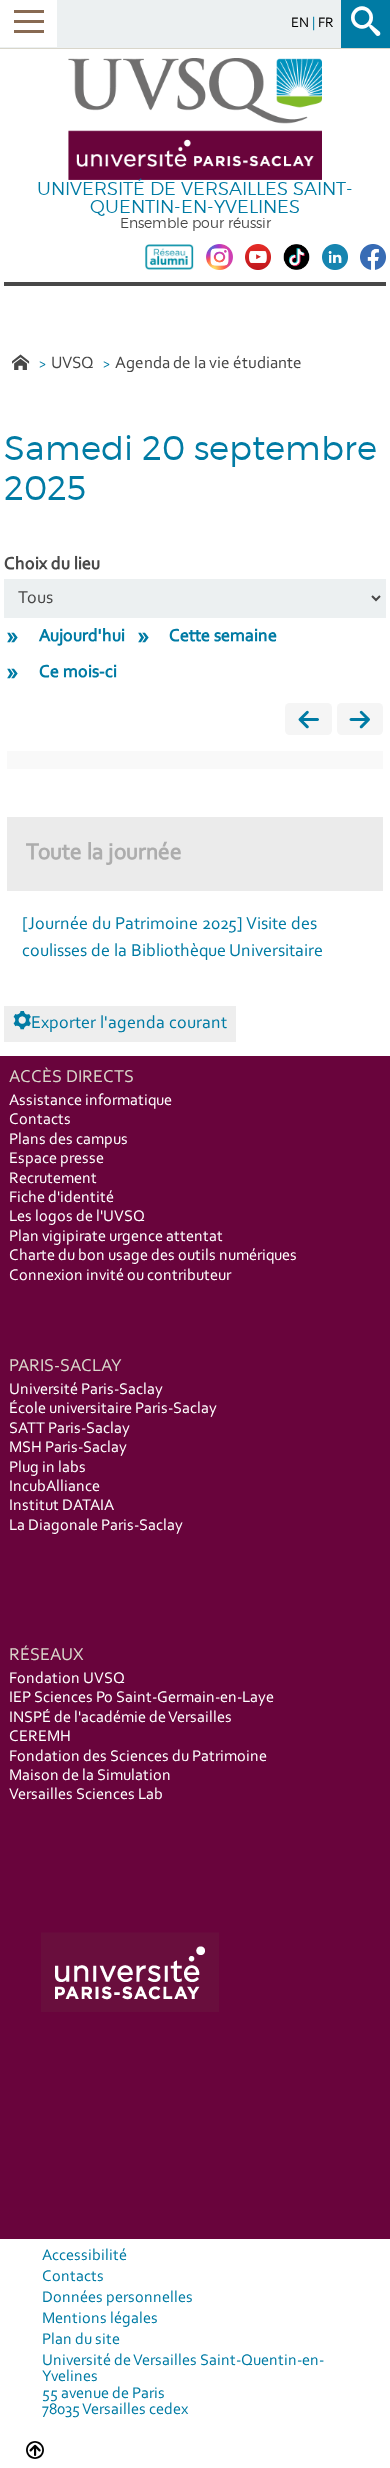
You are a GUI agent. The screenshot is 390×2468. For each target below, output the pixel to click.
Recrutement (53, 1179)
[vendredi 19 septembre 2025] (308, 724)
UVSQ (74, 363)
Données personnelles (117, 2298)
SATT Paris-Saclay (69, 1429)
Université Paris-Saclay (86, 1390)
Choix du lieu (52, 565)
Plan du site (81, 2340)
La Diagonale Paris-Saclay (96, 1526)
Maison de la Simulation (90, 1776)
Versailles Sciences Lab (86, 1795)
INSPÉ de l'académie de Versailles (120, 1718)
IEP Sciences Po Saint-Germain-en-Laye (141, 1698)
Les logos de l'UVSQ (77, 1217)
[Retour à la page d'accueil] (195, 119)
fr (326, 23)
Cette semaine (223, 637)
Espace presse (56, 1159)
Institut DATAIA (61, 1506)
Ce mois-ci (78, 673)
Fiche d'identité (61, 1198)
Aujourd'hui (82, 637)
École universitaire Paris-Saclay (113, 1409)
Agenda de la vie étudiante (208, 363)
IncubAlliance (54, 1487)
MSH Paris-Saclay (68, 1448)
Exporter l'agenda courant (129, 1024)
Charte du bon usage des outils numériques (153, 1256)
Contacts (40, 1120)
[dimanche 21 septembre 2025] (360, 724)
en (301, 23)
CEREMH (40, 1737)
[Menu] (28, 23)
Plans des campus (68, 1140)
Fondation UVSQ (67, 1679)
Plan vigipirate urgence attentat (116, 1237)
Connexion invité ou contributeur (120, 1276)
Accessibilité (84, 2256)
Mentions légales (100, 2319)
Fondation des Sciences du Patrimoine (138, 1757)
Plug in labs (47, 1468)
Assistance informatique (90, 1101)
